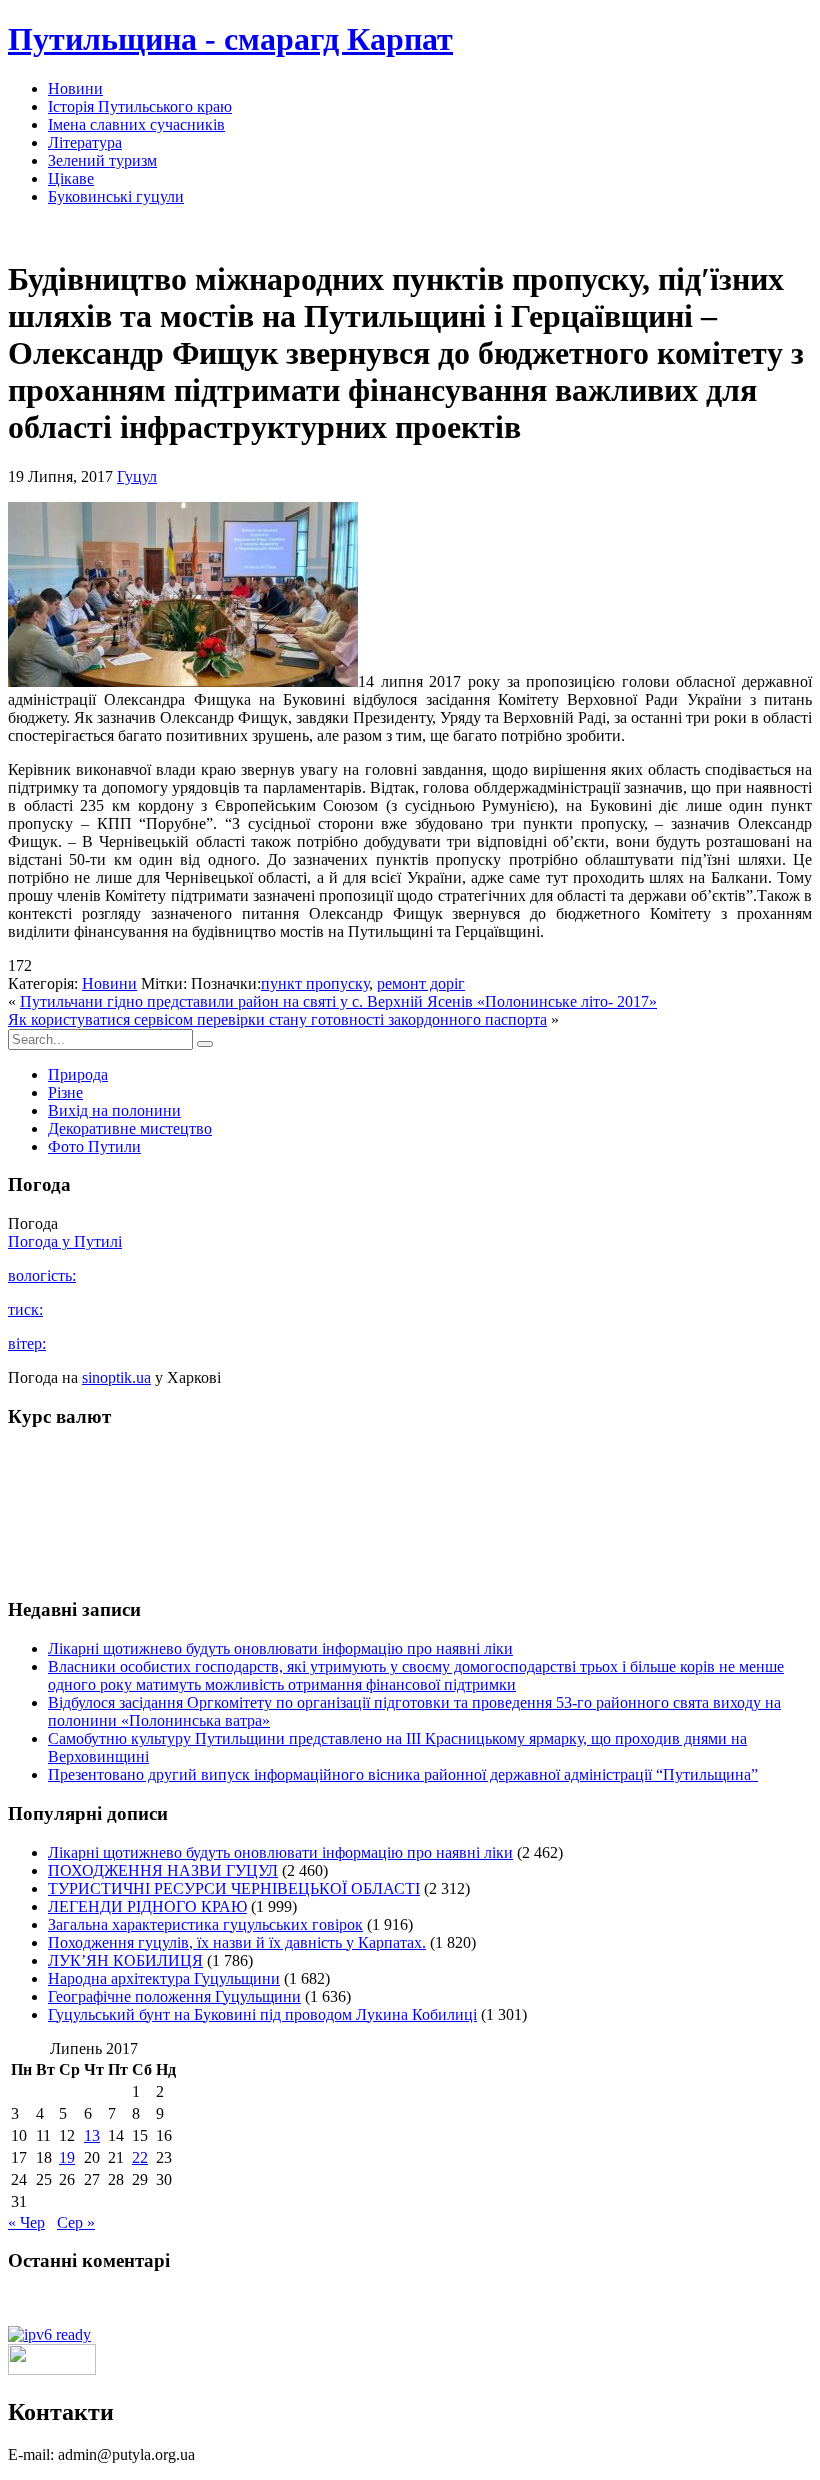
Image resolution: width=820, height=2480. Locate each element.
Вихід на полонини (114, 1110)
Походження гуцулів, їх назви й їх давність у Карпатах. (237, 1942)
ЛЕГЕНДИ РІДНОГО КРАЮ (147, 1906)
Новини (75, 88)
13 (92, 2135)
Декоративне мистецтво (130, 1128)
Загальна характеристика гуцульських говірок (205, 1924)
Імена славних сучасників (136, 124)
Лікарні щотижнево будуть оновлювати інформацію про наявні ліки (280, 1648)
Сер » (76, 2222)
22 (140, 2157)
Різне (65, 1092)
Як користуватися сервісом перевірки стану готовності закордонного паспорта (277, 1019)
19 (67, 2157)
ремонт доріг (421, 983)
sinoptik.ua (116, 1377)
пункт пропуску (315, 983)
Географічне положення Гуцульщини (174, 1996)
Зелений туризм (102, 160)
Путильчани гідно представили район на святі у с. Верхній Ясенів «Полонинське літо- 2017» (338, 1001)
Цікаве (71, 178)
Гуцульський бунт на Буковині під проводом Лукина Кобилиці (262, 2014)
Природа (78, 1074)
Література (85, 142)
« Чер (26, 2222)
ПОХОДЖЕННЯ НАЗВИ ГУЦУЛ (163, 1870)
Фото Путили (94, 1146)
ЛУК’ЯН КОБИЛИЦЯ (125, 1960)
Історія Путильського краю (140, 106)
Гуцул (137, 476)
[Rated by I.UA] (52, 2369)
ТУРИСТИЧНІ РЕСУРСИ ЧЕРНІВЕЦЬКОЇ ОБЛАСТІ (234, 1888)
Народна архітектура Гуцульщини (164, 1978)
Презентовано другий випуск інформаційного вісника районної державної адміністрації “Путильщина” (403, 1774)
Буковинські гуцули (116, 196)
